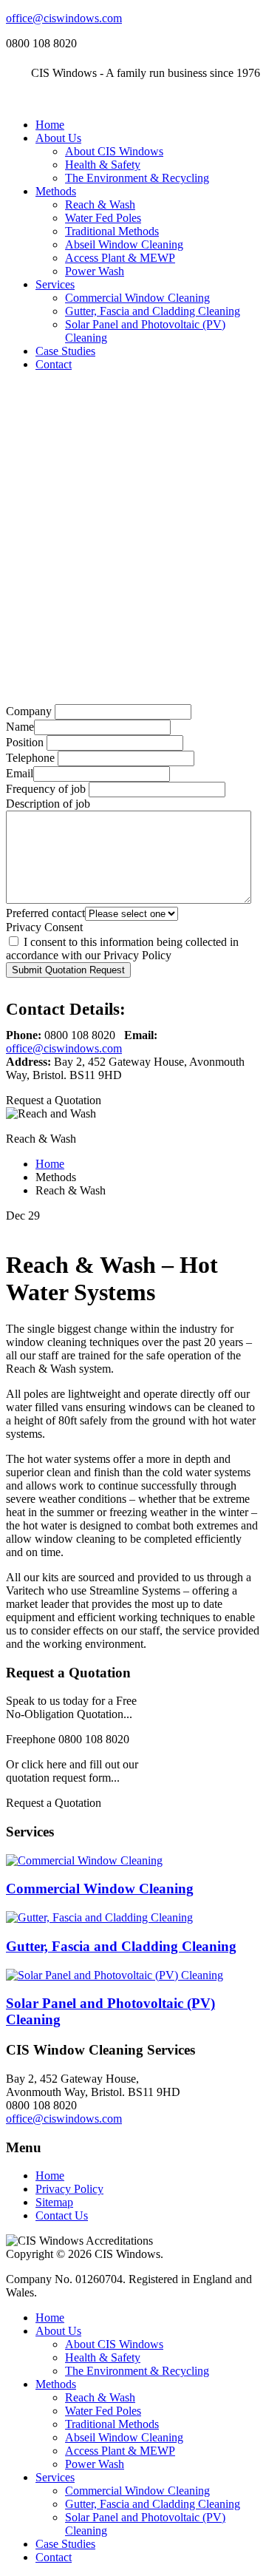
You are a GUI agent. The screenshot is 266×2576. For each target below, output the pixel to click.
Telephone (30, 758)
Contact (54, 364)
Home (50, 125)
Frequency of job (46, 789)
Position (25, 742)
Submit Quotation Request (68, 970)
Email (20, 773)
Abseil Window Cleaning (124, 244)
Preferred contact (45, 913)
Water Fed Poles (103, 218)
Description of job (48, 804)
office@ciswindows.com (64, 18)
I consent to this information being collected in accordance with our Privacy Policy (122, 949)
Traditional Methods (112, 231)
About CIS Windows (114, 151)
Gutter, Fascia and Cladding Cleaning (153, 311)
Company (29, 711)
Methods (56, 191)
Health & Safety (103, 165)
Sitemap (54, 2202)
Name (20, 727)
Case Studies (65, 351)
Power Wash (95, 271)
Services (55, 284)
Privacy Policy (69, 2189)
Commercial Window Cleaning (137, 298)
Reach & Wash (100, 204)
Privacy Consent (44, 927)
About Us (58, 138)
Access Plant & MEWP (120, 258)
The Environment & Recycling (137, 178)
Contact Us (62, 2215)
